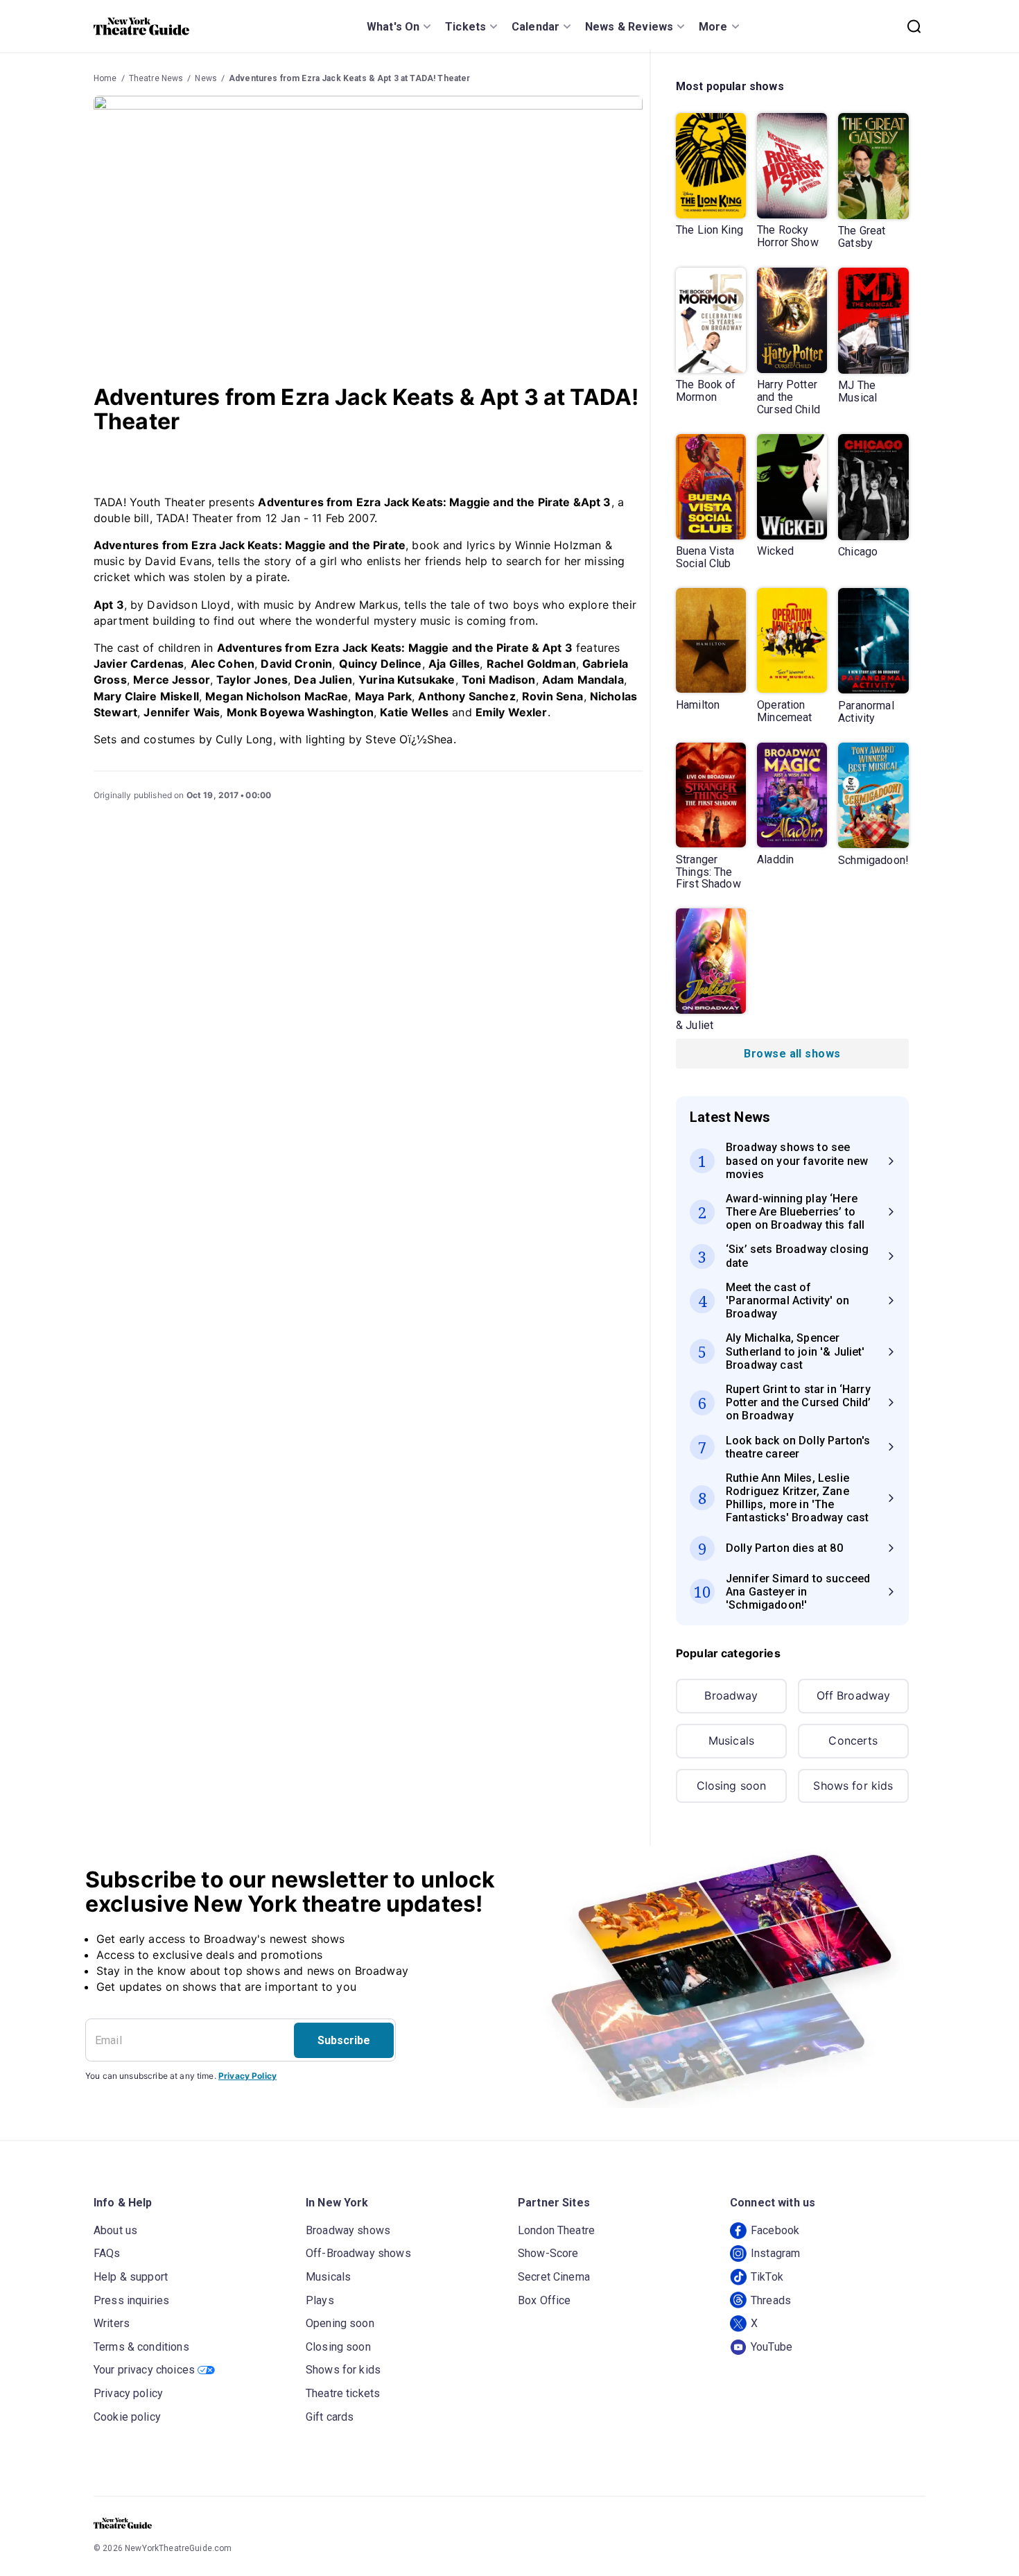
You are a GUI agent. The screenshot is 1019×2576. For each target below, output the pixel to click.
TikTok (767, 2277)
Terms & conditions (141, 2347)
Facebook (775, 2230)
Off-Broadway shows (358, 2253)
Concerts (853, 1740)
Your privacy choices (144, 2370)
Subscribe (344, 2040)
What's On (393, 27)
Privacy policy (128, 2393)
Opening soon (340, 2323)
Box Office (545, 2300)
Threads (771, 2300)
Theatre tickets (343, 2393)
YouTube (772, 2347)
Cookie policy (127, 2417)
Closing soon (732, 1786)
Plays (320, 2300)
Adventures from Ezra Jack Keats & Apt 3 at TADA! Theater (349, 78)
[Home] (141, 26)
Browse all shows (792, 1054)
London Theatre (556, 2230)
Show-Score (548, 2253)
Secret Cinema (554, 2277)
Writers (112, 2323)
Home (105, 78)
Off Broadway (854, 1695)
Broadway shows (348, 2230)
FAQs (107, 2253)
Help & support (131, 2277)
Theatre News (156, 78)
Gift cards (330, 2417)
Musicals (731, 1740)
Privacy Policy (247, 2076)
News (206, 78)
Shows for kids (853, 1786)
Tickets (465, 27)
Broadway (731, 1695)
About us (115, 2230)
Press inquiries (131, 2300)
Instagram (775, 2253)
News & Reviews (629, 27)
